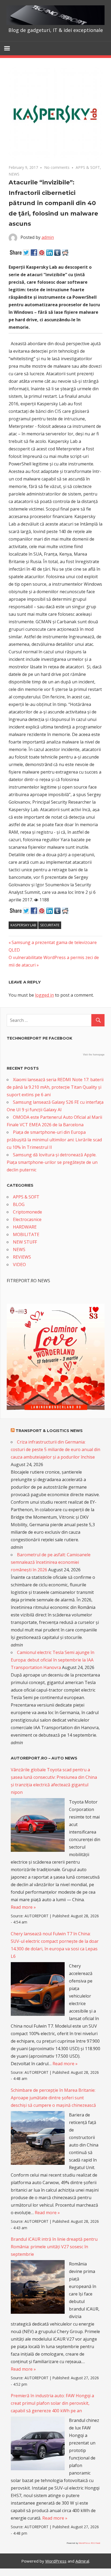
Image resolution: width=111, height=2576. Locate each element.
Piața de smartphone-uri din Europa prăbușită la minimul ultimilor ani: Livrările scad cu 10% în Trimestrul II (54, 1140)
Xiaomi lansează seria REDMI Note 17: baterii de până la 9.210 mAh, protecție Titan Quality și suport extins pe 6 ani (55, 1087)
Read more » (23, 1907)
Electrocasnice (27, 1219)
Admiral (82, 2561)
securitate (50, 925)
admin (48, 237)
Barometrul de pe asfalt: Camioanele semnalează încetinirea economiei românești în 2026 (51, 1562)
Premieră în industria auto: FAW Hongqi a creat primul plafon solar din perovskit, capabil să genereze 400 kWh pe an (52, 2403)
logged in (44, 995)
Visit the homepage (94, 1055)
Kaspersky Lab (23, 925)
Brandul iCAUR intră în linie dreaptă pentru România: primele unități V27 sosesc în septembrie (54, 2247)
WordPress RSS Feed (89, 2543)
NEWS (14, 174)
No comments (57, 167)
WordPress (56, 2561)
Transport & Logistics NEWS (49, 1431)
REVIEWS (22, 1257)
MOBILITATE (26, 1234)
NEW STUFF (25, 1242)
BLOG (19, 1204)
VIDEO (19, 1265)
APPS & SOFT (88, 167)
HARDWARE (25, 1227)
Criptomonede (27, 1212)
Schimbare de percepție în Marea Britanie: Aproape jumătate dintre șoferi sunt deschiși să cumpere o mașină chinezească (53, 2098)
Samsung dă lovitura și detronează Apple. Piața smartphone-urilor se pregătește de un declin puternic (52, 1162)
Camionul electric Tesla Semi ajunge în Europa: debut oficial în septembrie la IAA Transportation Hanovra (53, 1660)
